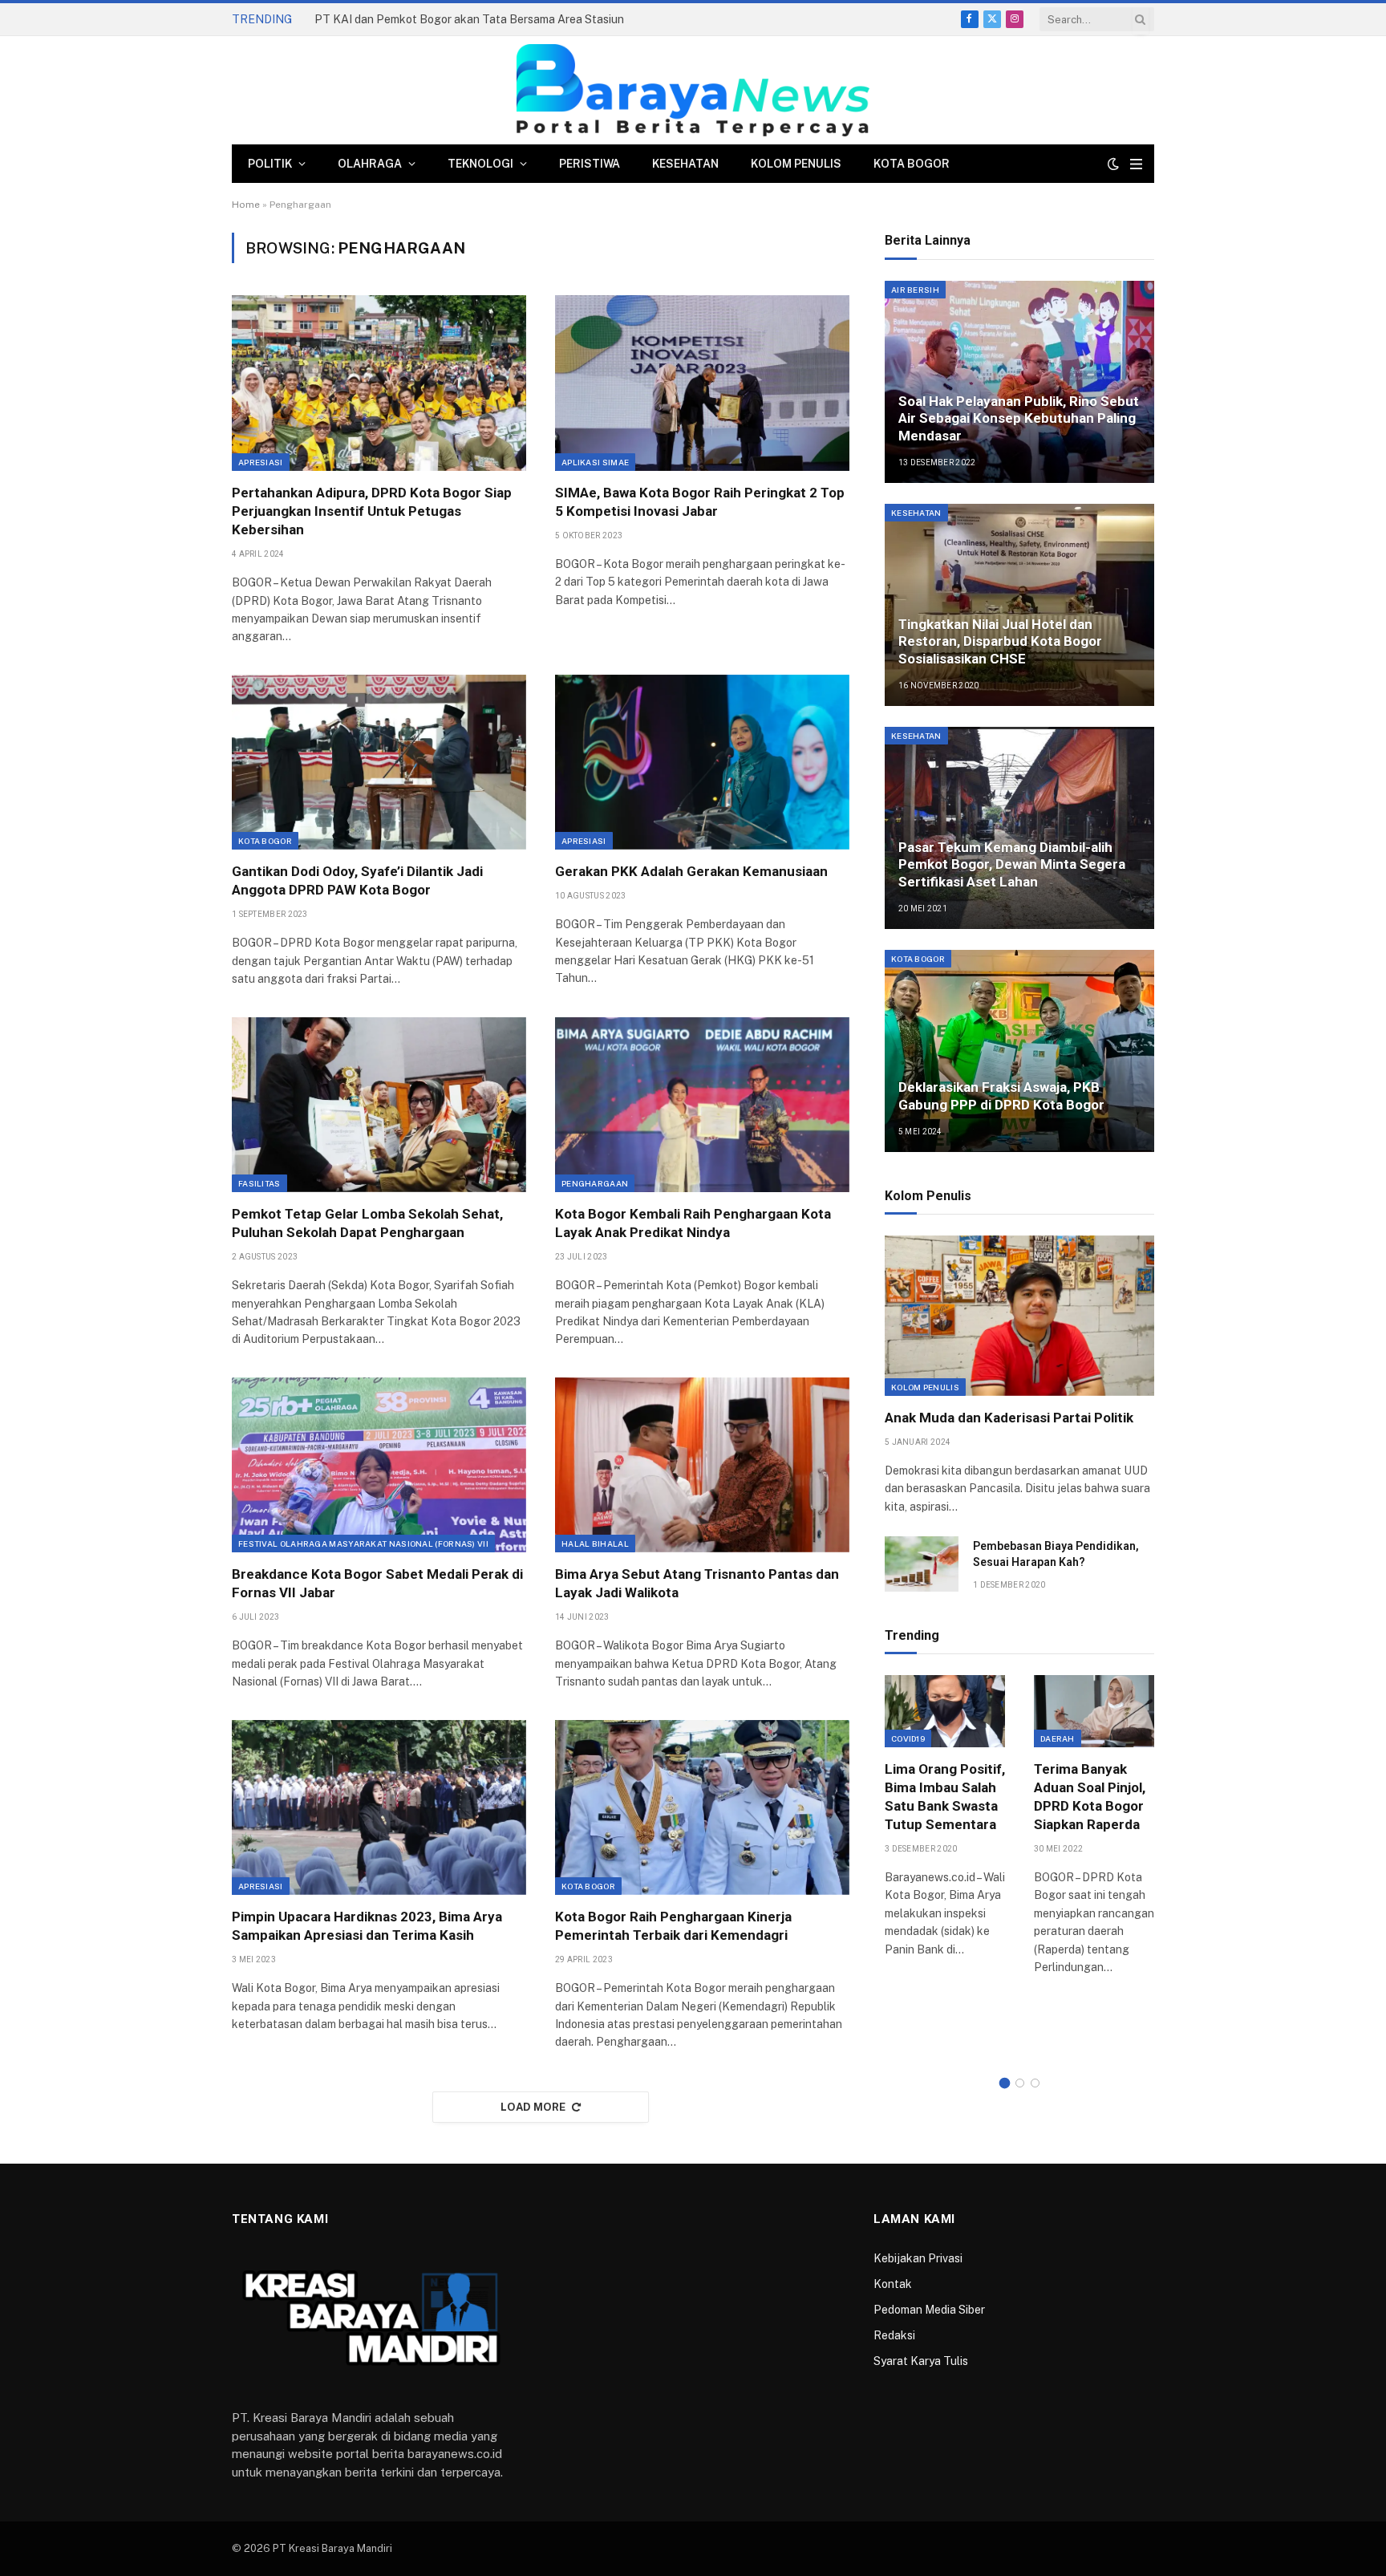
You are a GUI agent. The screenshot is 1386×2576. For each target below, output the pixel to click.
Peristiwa (590, 164)
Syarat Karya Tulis (921, 2361)
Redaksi (894, 2335)
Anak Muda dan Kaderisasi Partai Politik (1009, 1418)
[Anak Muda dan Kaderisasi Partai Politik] (1019, 1316)
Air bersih (915, 290)
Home (246, 205)
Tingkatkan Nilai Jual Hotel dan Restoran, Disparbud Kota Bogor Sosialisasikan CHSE (1000, 642)
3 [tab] (1035, 2083)
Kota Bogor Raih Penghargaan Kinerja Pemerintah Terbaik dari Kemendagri (673, 1926)
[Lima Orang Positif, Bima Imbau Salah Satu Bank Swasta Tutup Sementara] (945, 1711)
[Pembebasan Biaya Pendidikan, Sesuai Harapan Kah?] (922, 1564)
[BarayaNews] (693, 90)
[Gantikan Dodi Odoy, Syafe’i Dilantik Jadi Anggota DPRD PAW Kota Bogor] (379, 762)
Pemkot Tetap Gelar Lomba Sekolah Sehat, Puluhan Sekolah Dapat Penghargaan (367, 1223)
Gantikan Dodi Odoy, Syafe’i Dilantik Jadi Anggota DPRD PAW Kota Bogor (357, 880)
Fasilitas (259, 1183)
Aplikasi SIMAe (595, 462)
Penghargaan (595, 1183)
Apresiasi (261, 462)
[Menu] (1136, 164)
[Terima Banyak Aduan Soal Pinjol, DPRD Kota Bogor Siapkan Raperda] (1094, 1711)
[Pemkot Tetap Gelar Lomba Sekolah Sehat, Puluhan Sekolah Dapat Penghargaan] (379, 1105)
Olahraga (370, 164)
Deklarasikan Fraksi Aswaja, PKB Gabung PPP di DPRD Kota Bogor (1001, 1096)
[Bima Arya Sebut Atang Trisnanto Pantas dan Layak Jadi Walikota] (702, 1465)
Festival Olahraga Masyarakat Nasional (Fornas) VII (363, 1544)
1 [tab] (1005, 2083)
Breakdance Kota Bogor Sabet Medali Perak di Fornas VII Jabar (377, 1583)
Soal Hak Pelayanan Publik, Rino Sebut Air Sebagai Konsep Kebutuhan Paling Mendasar (1019, 419)
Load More (533, 2107)
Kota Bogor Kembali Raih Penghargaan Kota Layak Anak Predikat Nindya (693, 1223)
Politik (270, 164)
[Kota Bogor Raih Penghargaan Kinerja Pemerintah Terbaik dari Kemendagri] (702, 1807)
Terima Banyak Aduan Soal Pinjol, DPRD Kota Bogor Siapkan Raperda (1090, 1797)
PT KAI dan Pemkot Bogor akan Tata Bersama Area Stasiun (469, 19)
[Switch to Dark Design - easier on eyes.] (1113, 164)
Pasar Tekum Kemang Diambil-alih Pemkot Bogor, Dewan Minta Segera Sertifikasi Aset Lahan (1012, 865)
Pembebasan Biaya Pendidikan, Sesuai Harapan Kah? (1056, 1554)
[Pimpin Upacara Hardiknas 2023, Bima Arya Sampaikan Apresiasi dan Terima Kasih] (379, 1807)
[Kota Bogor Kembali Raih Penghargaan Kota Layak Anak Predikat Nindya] (702, 1105)
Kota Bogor (912, 164)
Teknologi (480, 164)
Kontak (893, 2284)
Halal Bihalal (595, 1544)
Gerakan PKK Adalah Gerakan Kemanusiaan (691, 871)
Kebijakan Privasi (918, 2258)
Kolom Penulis (796, 164)
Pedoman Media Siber (929, 2310)
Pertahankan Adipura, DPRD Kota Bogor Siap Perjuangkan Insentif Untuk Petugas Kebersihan (372, 511)
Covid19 (908, 1738)
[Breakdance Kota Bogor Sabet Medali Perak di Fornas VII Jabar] (379, 1465)
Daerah (1058, 1738)
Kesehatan (685, 164)
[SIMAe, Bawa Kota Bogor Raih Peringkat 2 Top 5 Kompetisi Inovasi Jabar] (702, 383)
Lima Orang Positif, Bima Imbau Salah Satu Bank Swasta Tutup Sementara (945, 1797)
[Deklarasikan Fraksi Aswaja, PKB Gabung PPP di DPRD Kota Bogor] (1019, 1051)
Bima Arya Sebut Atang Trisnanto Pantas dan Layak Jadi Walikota (697, 1583)
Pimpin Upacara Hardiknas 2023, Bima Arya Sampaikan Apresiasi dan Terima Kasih (367, 1926)
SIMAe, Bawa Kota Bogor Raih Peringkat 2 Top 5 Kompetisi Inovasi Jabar (700, 502)
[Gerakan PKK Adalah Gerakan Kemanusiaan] (702, 762)
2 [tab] (1020, 2083)
